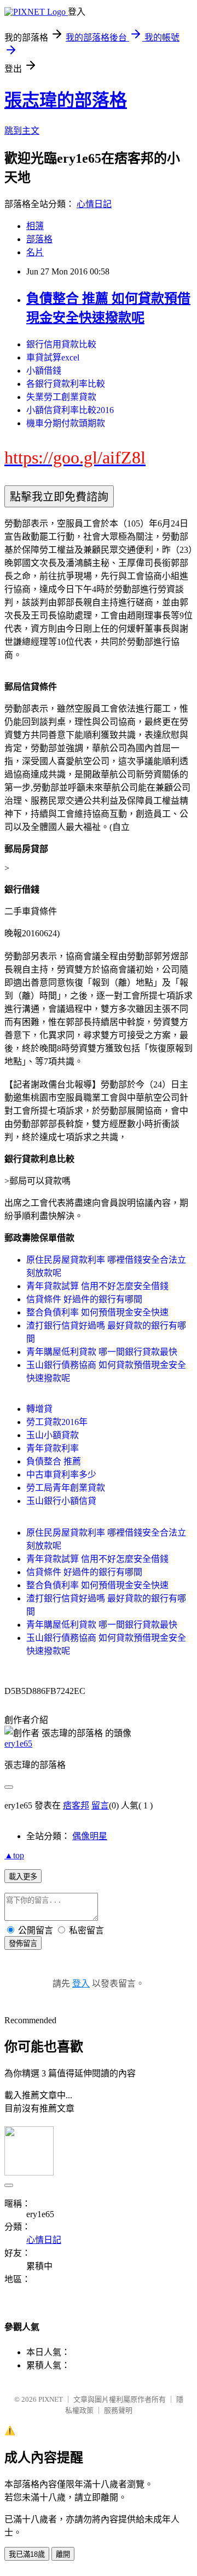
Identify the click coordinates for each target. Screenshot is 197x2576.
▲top (14, 1855)
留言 (100, 1805)
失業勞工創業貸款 (61, 397)
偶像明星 (90, 1836)
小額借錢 (44, 371)
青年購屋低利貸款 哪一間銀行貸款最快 (102, 1352)
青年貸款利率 (53, 1448)
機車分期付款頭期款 (66, 423)
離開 (63, 2554)
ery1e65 (18, 1744)
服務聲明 (118, 2410)
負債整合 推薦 (54, 1461)
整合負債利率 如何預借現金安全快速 (97, 1312)
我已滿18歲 (27, 2554)
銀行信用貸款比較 (61, 344)
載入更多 (23, 1877)
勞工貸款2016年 (57, 1422)
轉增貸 (39, 1409)
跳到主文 (22, 131)
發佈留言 (23, 1944)
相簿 (35, 226)
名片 (35, 252)
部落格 (39, 239)
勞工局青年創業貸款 (66, 1488)
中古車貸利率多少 (61, 1475)
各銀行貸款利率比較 (66, 384)
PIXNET (51, 2399)
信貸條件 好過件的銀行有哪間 (84, 1299)
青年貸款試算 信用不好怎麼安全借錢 (97, 1286)
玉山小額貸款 (53, 1435)
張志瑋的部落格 (66, 100)
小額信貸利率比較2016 (70, 410)
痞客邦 (76, 1805)
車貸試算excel (53, 357)
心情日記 (94, 204)
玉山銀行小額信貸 (61, 1501)
